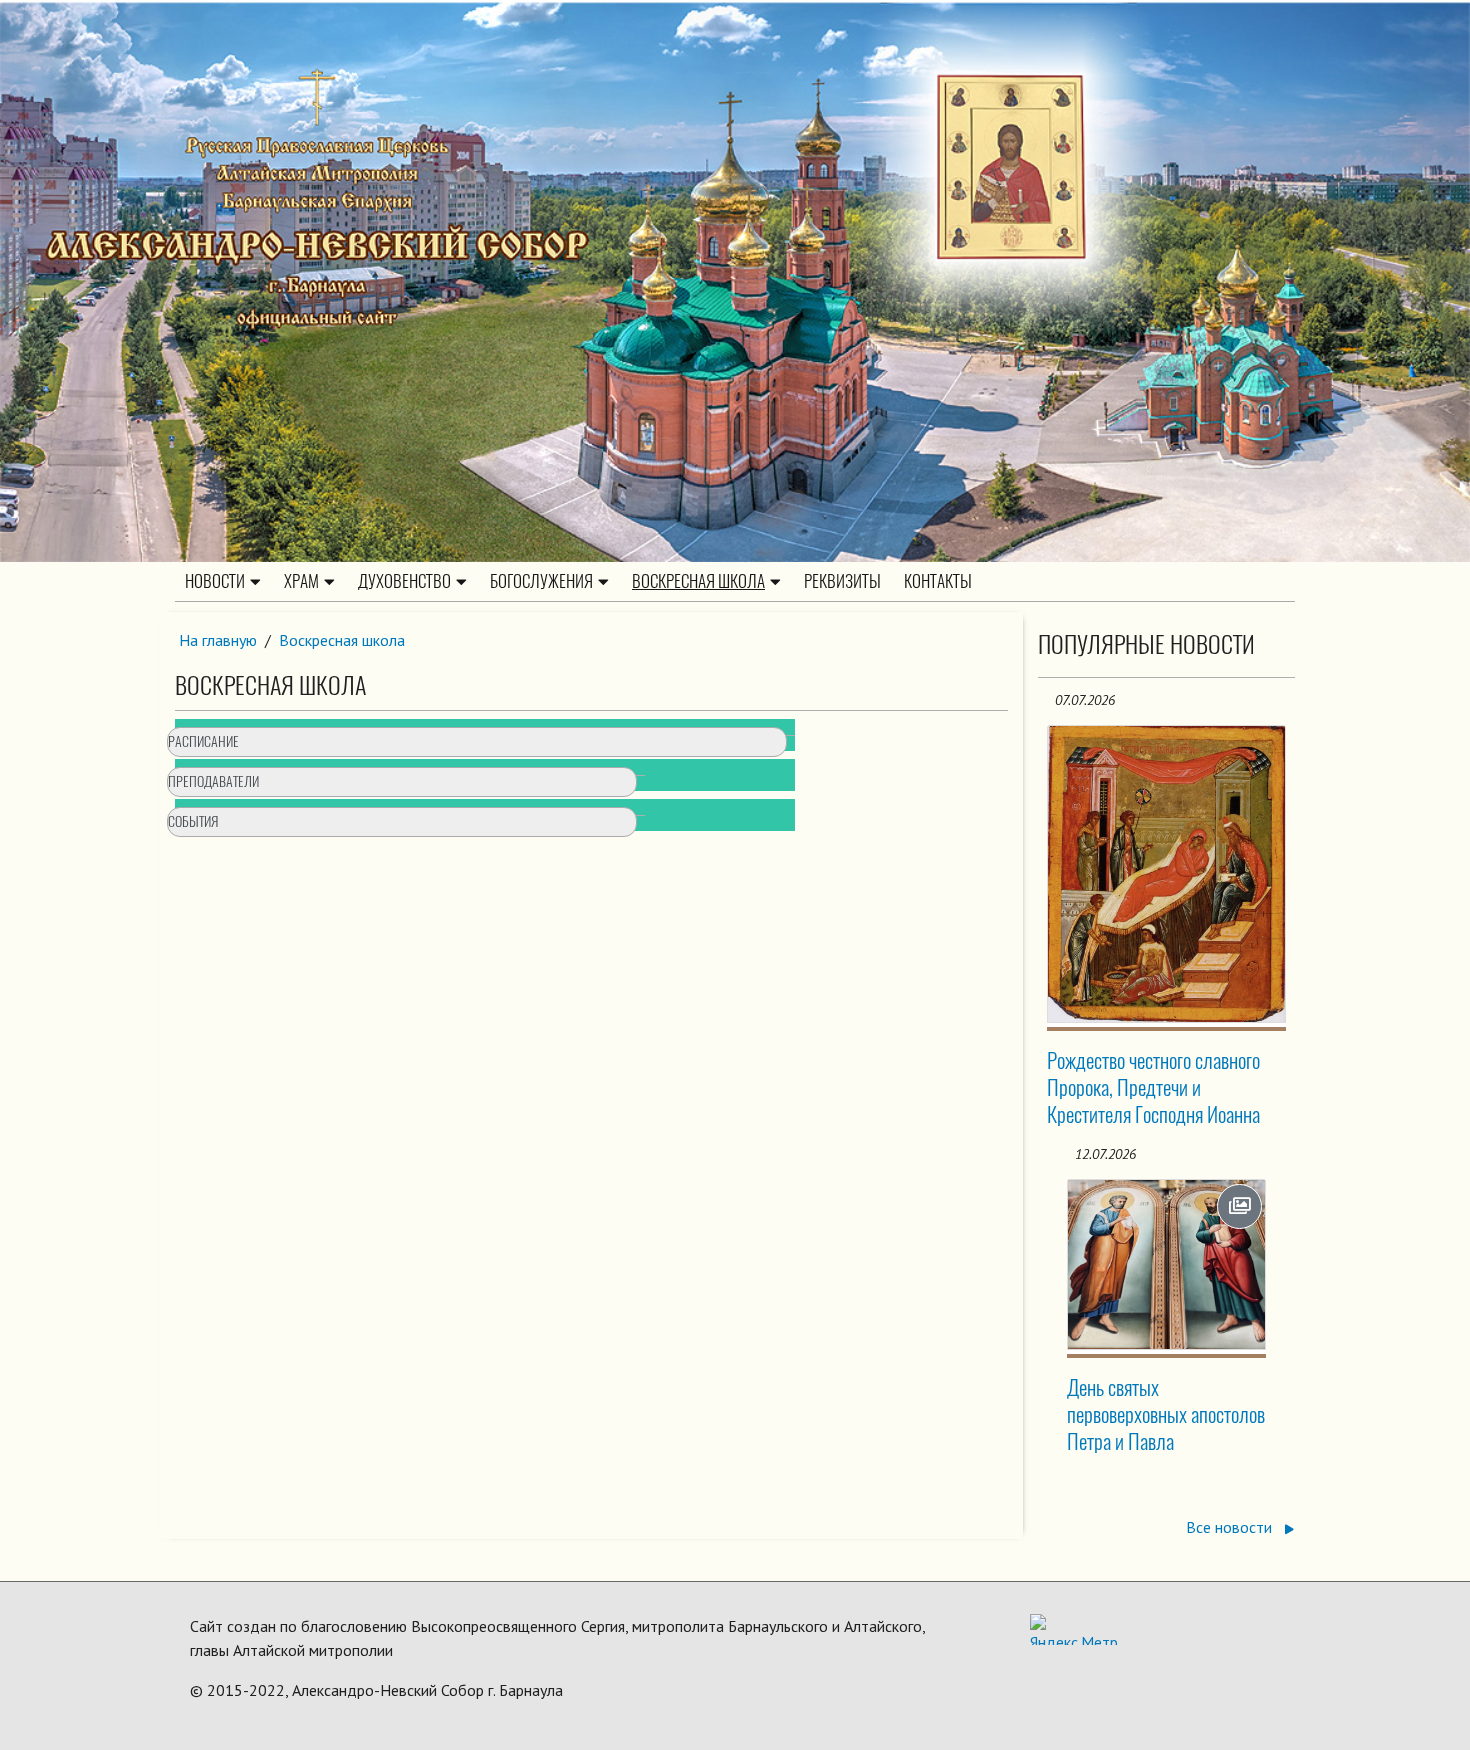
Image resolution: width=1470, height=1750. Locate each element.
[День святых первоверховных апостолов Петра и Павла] (1167, 1264)
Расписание (203, 741)
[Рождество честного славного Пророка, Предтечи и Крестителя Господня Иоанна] (1167, 874)
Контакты (938, 581)
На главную (218, 640)
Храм (301, 581)
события (193, 821)
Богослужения (541, 581)
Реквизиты (842, 581)
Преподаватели (213, 781)
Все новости (1231, 1527)
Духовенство (404, 581)
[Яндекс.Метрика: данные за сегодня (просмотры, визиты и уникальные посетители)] (1074, 1629)
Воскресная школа (698, 581)
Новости (215, 581)
